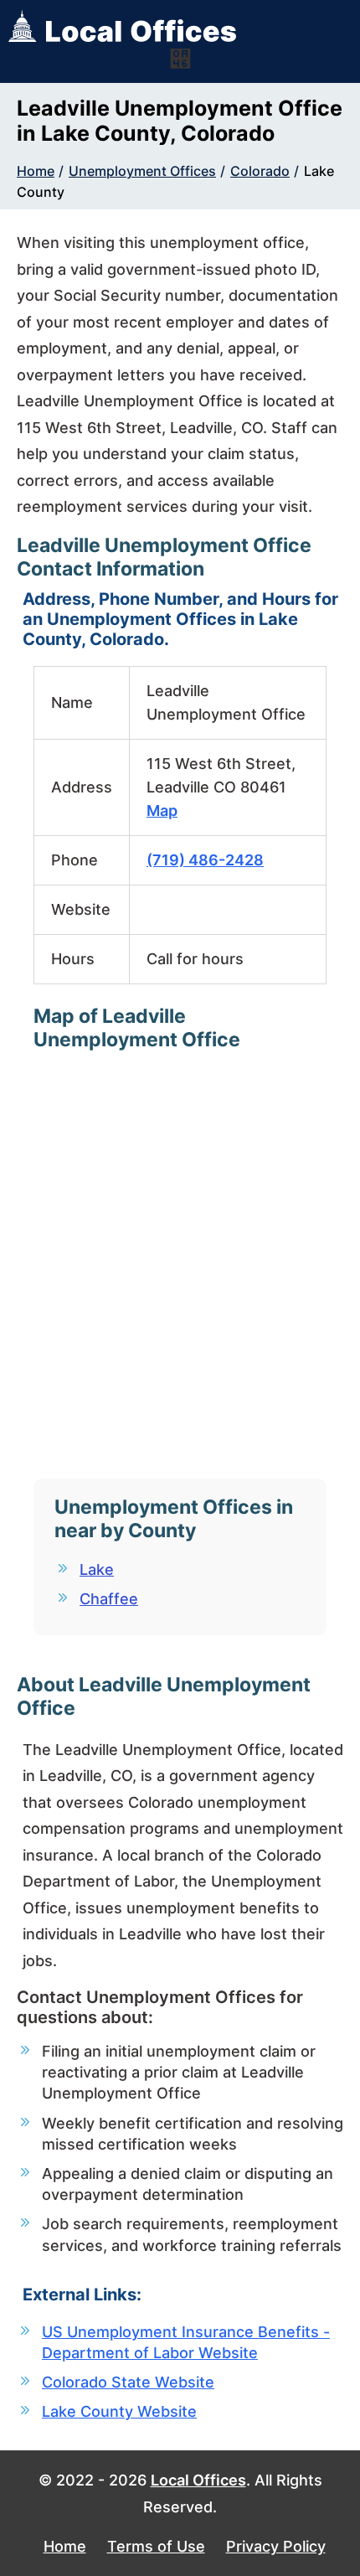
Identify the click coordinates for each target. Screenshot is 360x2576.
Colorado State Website (128, 2382)
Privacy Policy (276, 2546)
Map (162, 810)
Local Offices (198, 2480)
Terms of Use (156, 2546)
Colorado (260, 171)
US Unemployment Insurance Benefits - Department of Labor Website (186, 2342)
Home (36, 171)
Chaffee (109, 1599)
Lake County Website (119, 2411)
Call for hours (195, 959)
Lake (97, 1569)
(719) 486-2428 (205, 860)
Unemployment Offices (142, 171)
